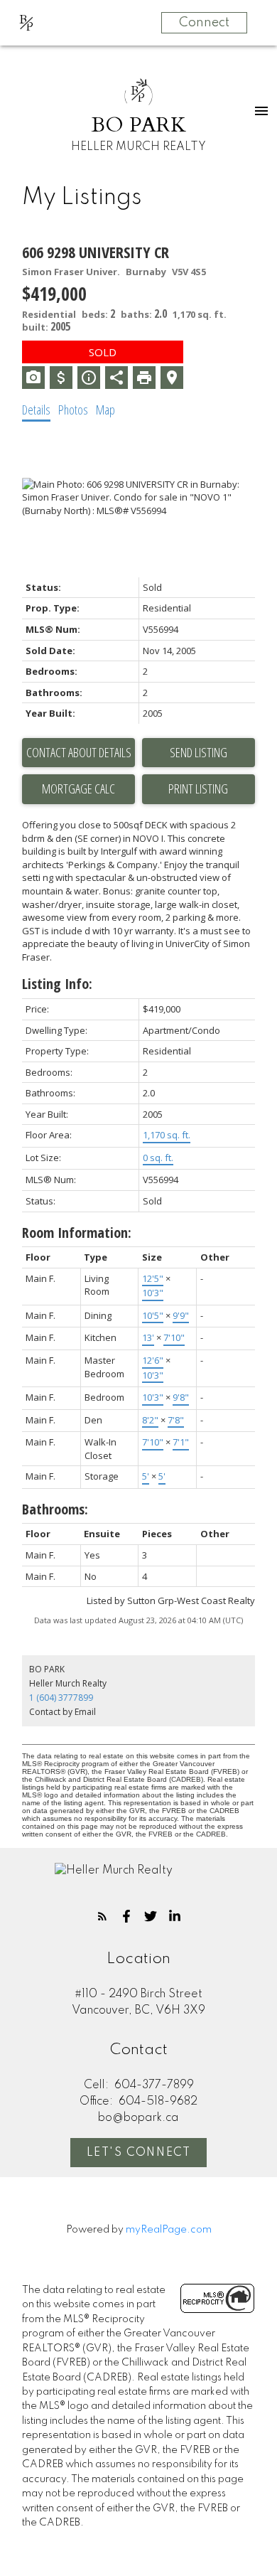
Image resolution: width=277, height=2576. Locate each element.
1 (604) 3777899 (61, 1698)
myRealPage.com (169, 2230)
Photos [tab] (73, 410)
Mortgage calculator (78, 789)
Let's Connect (139, 2153)
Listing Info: (57, 984)
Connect (204, 23)
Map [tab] (105, 410)
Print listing (198, 789)
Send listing (199, 752)
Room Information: (77, 1233)
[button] (102, 1916)
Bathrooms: (55, 1509)
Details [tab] (36, 410)
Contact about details (79, 752)
